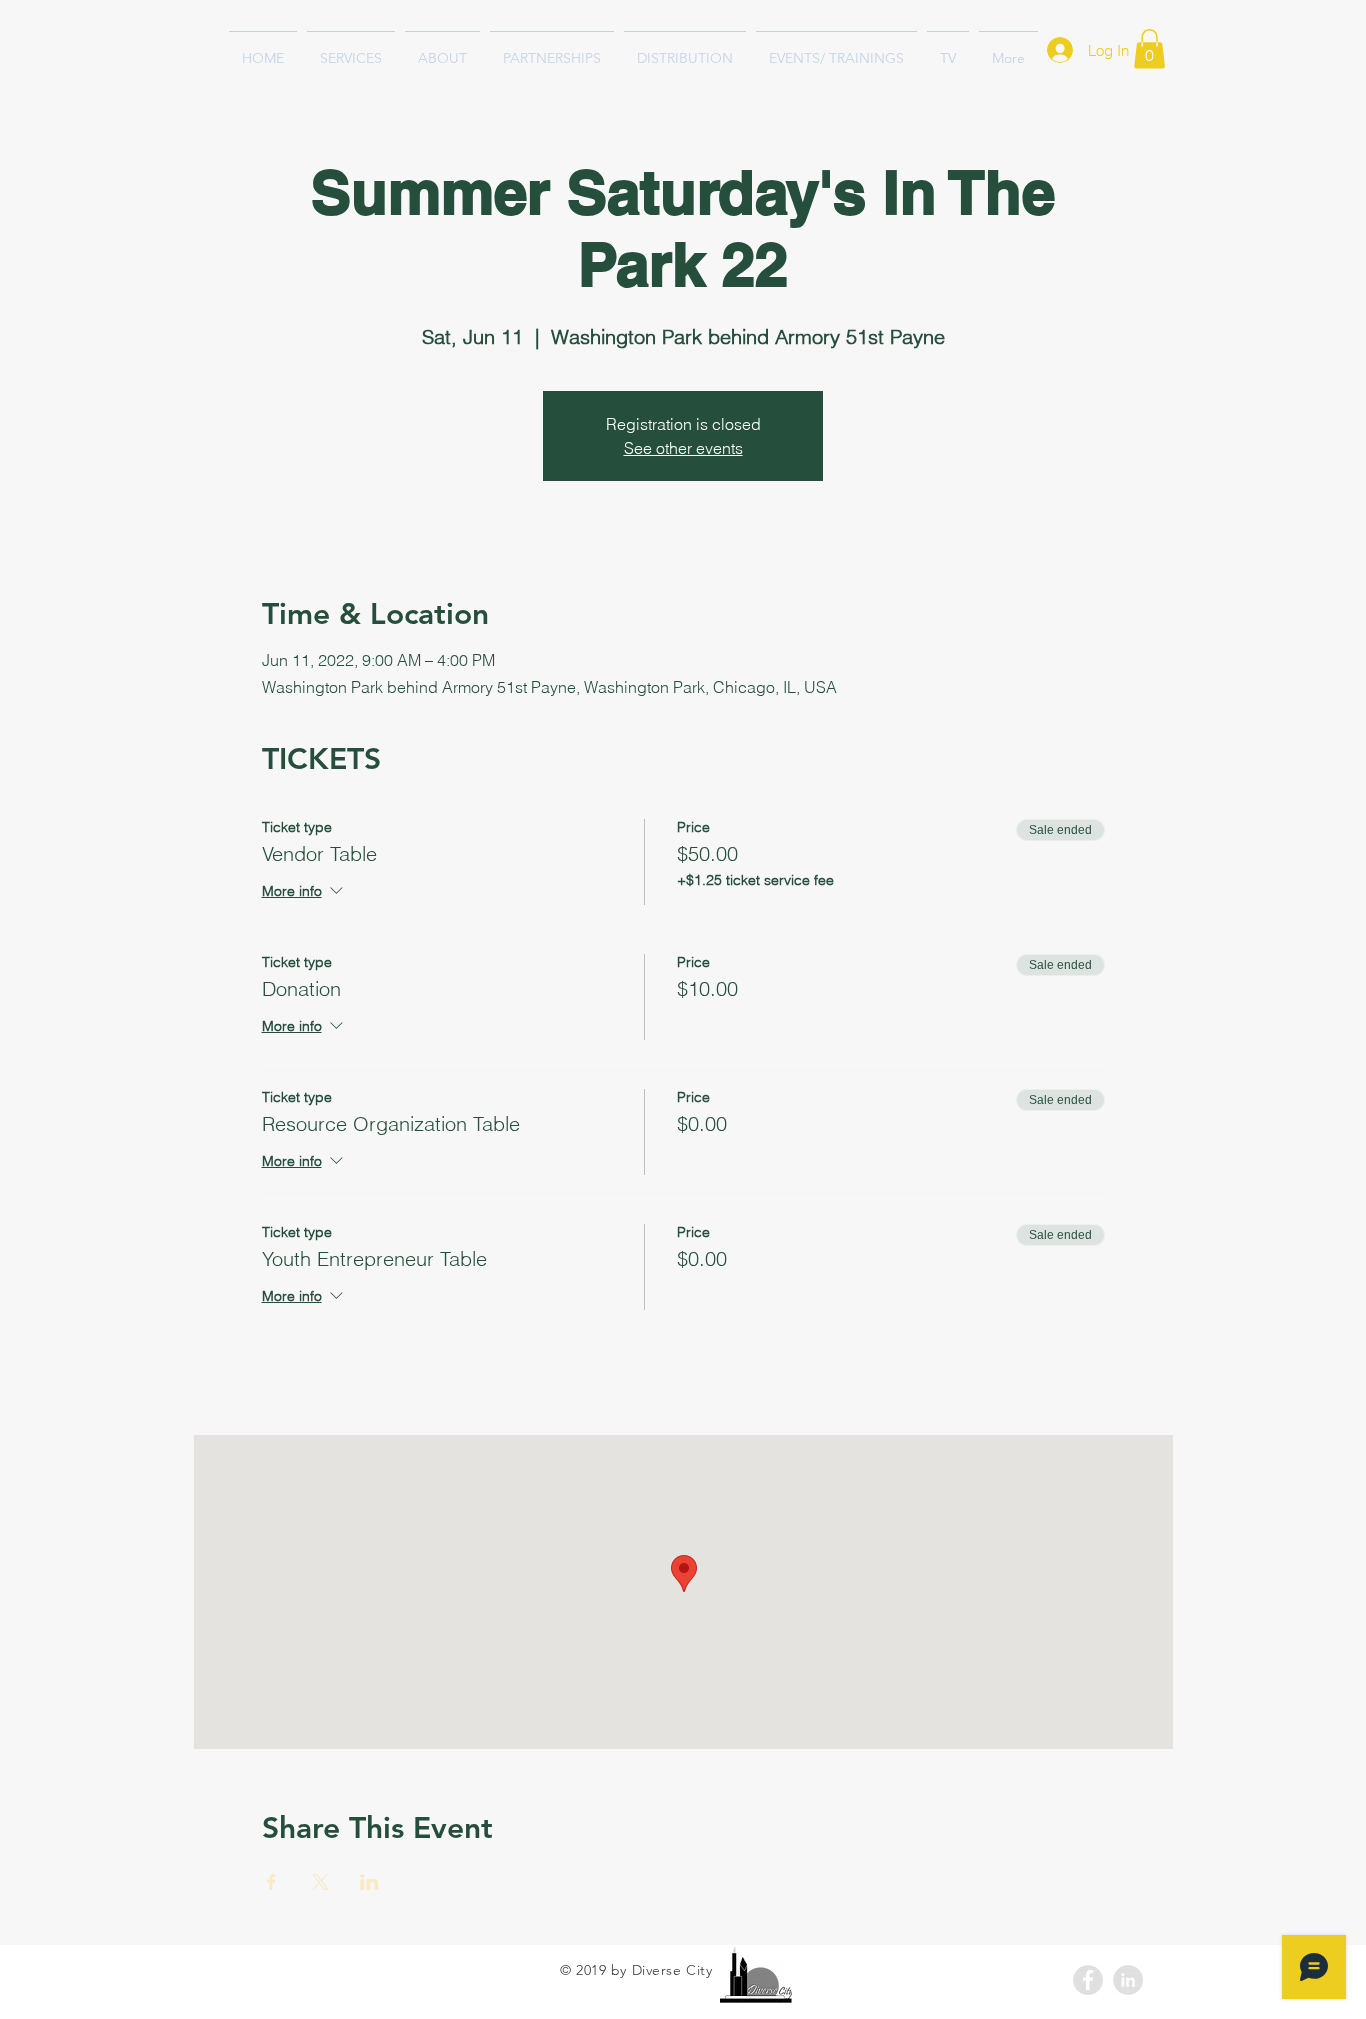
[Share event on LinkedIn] (369, 1882)
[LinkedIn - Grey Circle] (1128, 1980)
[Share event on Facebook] (271, 1882)
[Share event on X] (320, 1882)
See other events (683, 448)
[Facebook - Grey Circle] (1088, 1980)
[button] (1149, 48)
